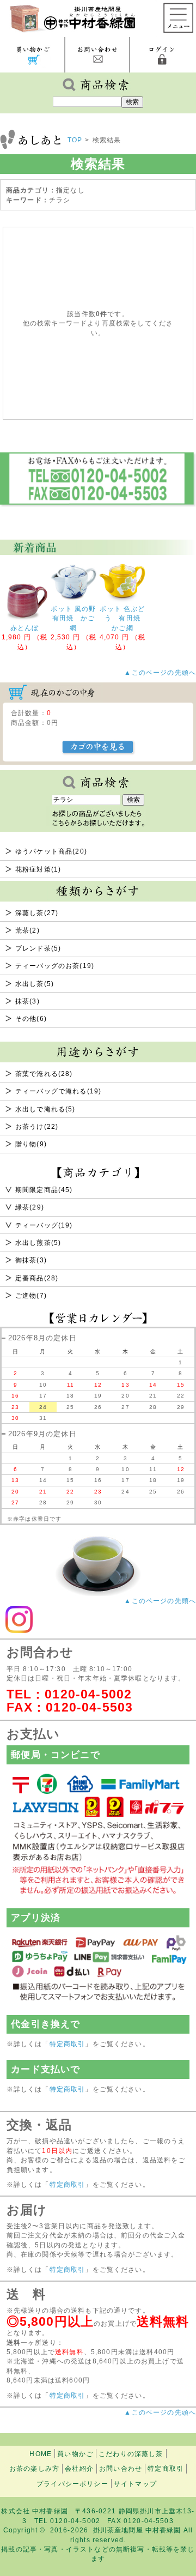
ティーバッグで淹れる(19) (58, 1091)
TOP (75, 140)
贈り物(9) (31, 1144)
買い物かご (75, 2454)
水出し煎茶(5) (38, 1242)
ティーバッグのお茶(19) (55, 966)
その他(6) (31, 1018)
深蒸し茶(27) (37, 913)
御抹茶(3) (31, 1260)
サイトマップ (135, 2484)
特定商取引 (68, 2044)
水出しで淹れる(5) (45, 1109)
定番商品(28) (37, 1278)
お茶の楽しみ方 (34, 2468)
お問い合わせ (121, 2468)
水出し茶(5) (35, 984)
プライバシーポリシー (72, 2484)
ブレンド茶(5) (38, 948)
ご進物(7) (31, 1295)
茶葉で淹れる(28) (44, 1074)
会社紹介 (79, 2468)
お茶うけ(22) (37, 1126)
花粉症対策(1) (38, 869)
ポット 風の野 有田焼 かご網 (77, 618)
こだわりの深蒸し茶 (131, 2454)
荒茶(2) (27, 930)
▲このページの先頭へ (160, 1601)
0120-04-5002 (88, 1694)
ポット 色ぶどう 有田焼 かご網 (124, 618)
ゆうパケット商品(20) (51, 851)
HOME (41, 2454)
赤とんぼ (25, 628)
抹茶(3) (27, 1001)
